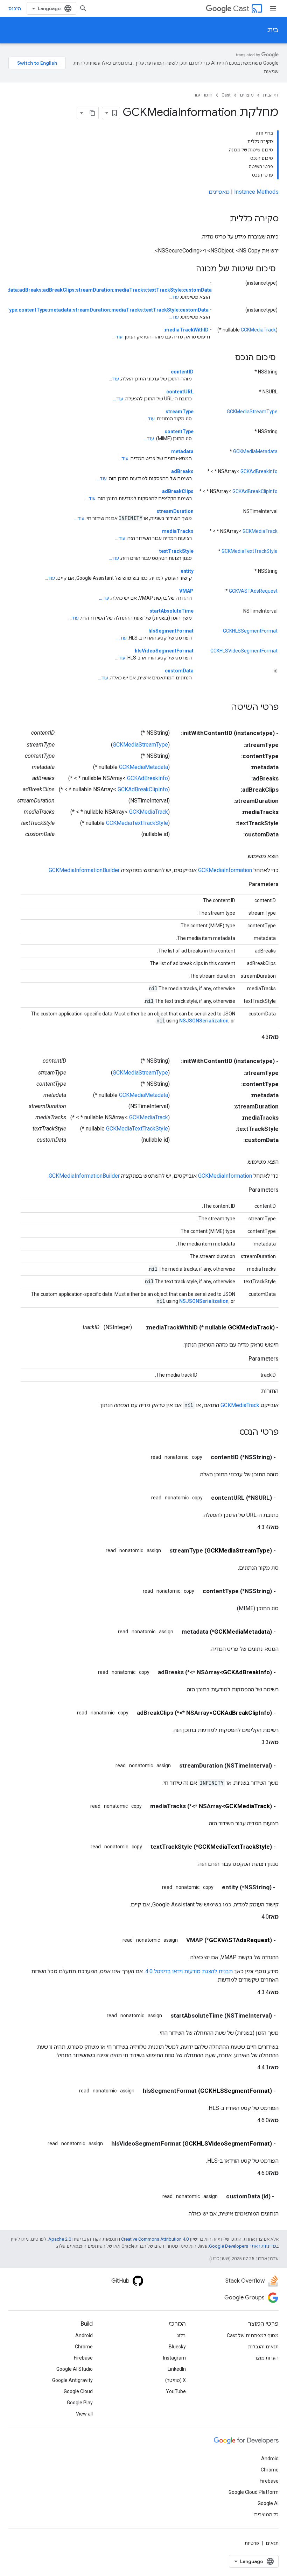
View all (84, 2414)
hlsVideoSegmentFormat (164, 651)
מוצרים (247, 95)
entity (187, 571)
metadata (182, 451)
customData (179, 671)
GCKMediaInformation (225, 870)
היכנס (15, 8)
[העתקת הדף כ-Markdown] (92, 113)
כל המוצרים (266, 2514)
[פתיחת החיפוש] (83, 8)
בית (273, 30)
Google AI (268, 2503)
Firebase (83, 2358)
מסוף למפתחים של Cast (253, 2335)
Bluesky (177, 2347)
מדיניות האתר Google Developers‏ (243, 2246)
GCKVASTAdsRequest (253, 591)
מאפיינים (219, 192)
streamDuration (175, 511)
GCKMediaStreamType (252, 412)
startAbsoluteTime (171, 611)
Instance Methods (256, 192)
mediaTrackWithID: (186, 330)
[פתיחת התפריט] (273, 8)
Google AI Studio (75, 2369)
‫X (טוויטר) (176, 2380)
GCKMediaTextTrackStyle (250, 551)
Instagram (174, 2358)
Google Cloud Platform (254, 2492)
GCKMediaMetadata (255, 451)
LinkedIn (177, 2369)
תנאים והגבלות (263, 2347)
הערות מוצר (267, 2358)
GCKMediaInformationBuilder (84, 870)
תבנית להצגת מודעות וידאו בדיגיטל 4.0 (189, 1971)
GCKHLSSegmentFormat (250, 631)
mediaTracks (178, 531)
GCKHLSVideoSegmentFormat (244, 651)
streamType (180, 412)
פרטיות (252, 2543)
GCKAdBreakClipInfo (255, 491)
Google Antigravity (72, 2380)
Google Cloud (78, 2391)
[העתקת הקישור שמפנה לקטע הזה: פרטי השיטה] (224, 708)
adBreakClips (178, 491)
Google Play (80, 2403)
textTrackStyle (176, 551)
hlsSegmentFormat (171, 631)
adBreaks (182, 471)
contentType (179, 431)
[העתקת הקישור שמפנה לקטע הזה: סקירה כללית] (223, 219)
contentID (182, 372)
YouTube (176, 2391)
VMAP (186, 591)
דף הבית (271, 95)
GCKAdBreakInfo (259, 471)
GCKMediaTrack (258, 330)
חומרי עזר (203, 95)
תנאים (272, 2543)
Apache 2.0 (60, 2239)
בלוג (181, 2335)
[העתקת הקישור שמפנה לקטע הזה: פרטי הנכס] (232, 1433)
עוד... (174, 297)
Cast (241, 9)
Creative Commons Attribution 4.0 (155, 2239)
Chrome (84, 2347)
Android (84, 2335)
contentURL (180, 392)
